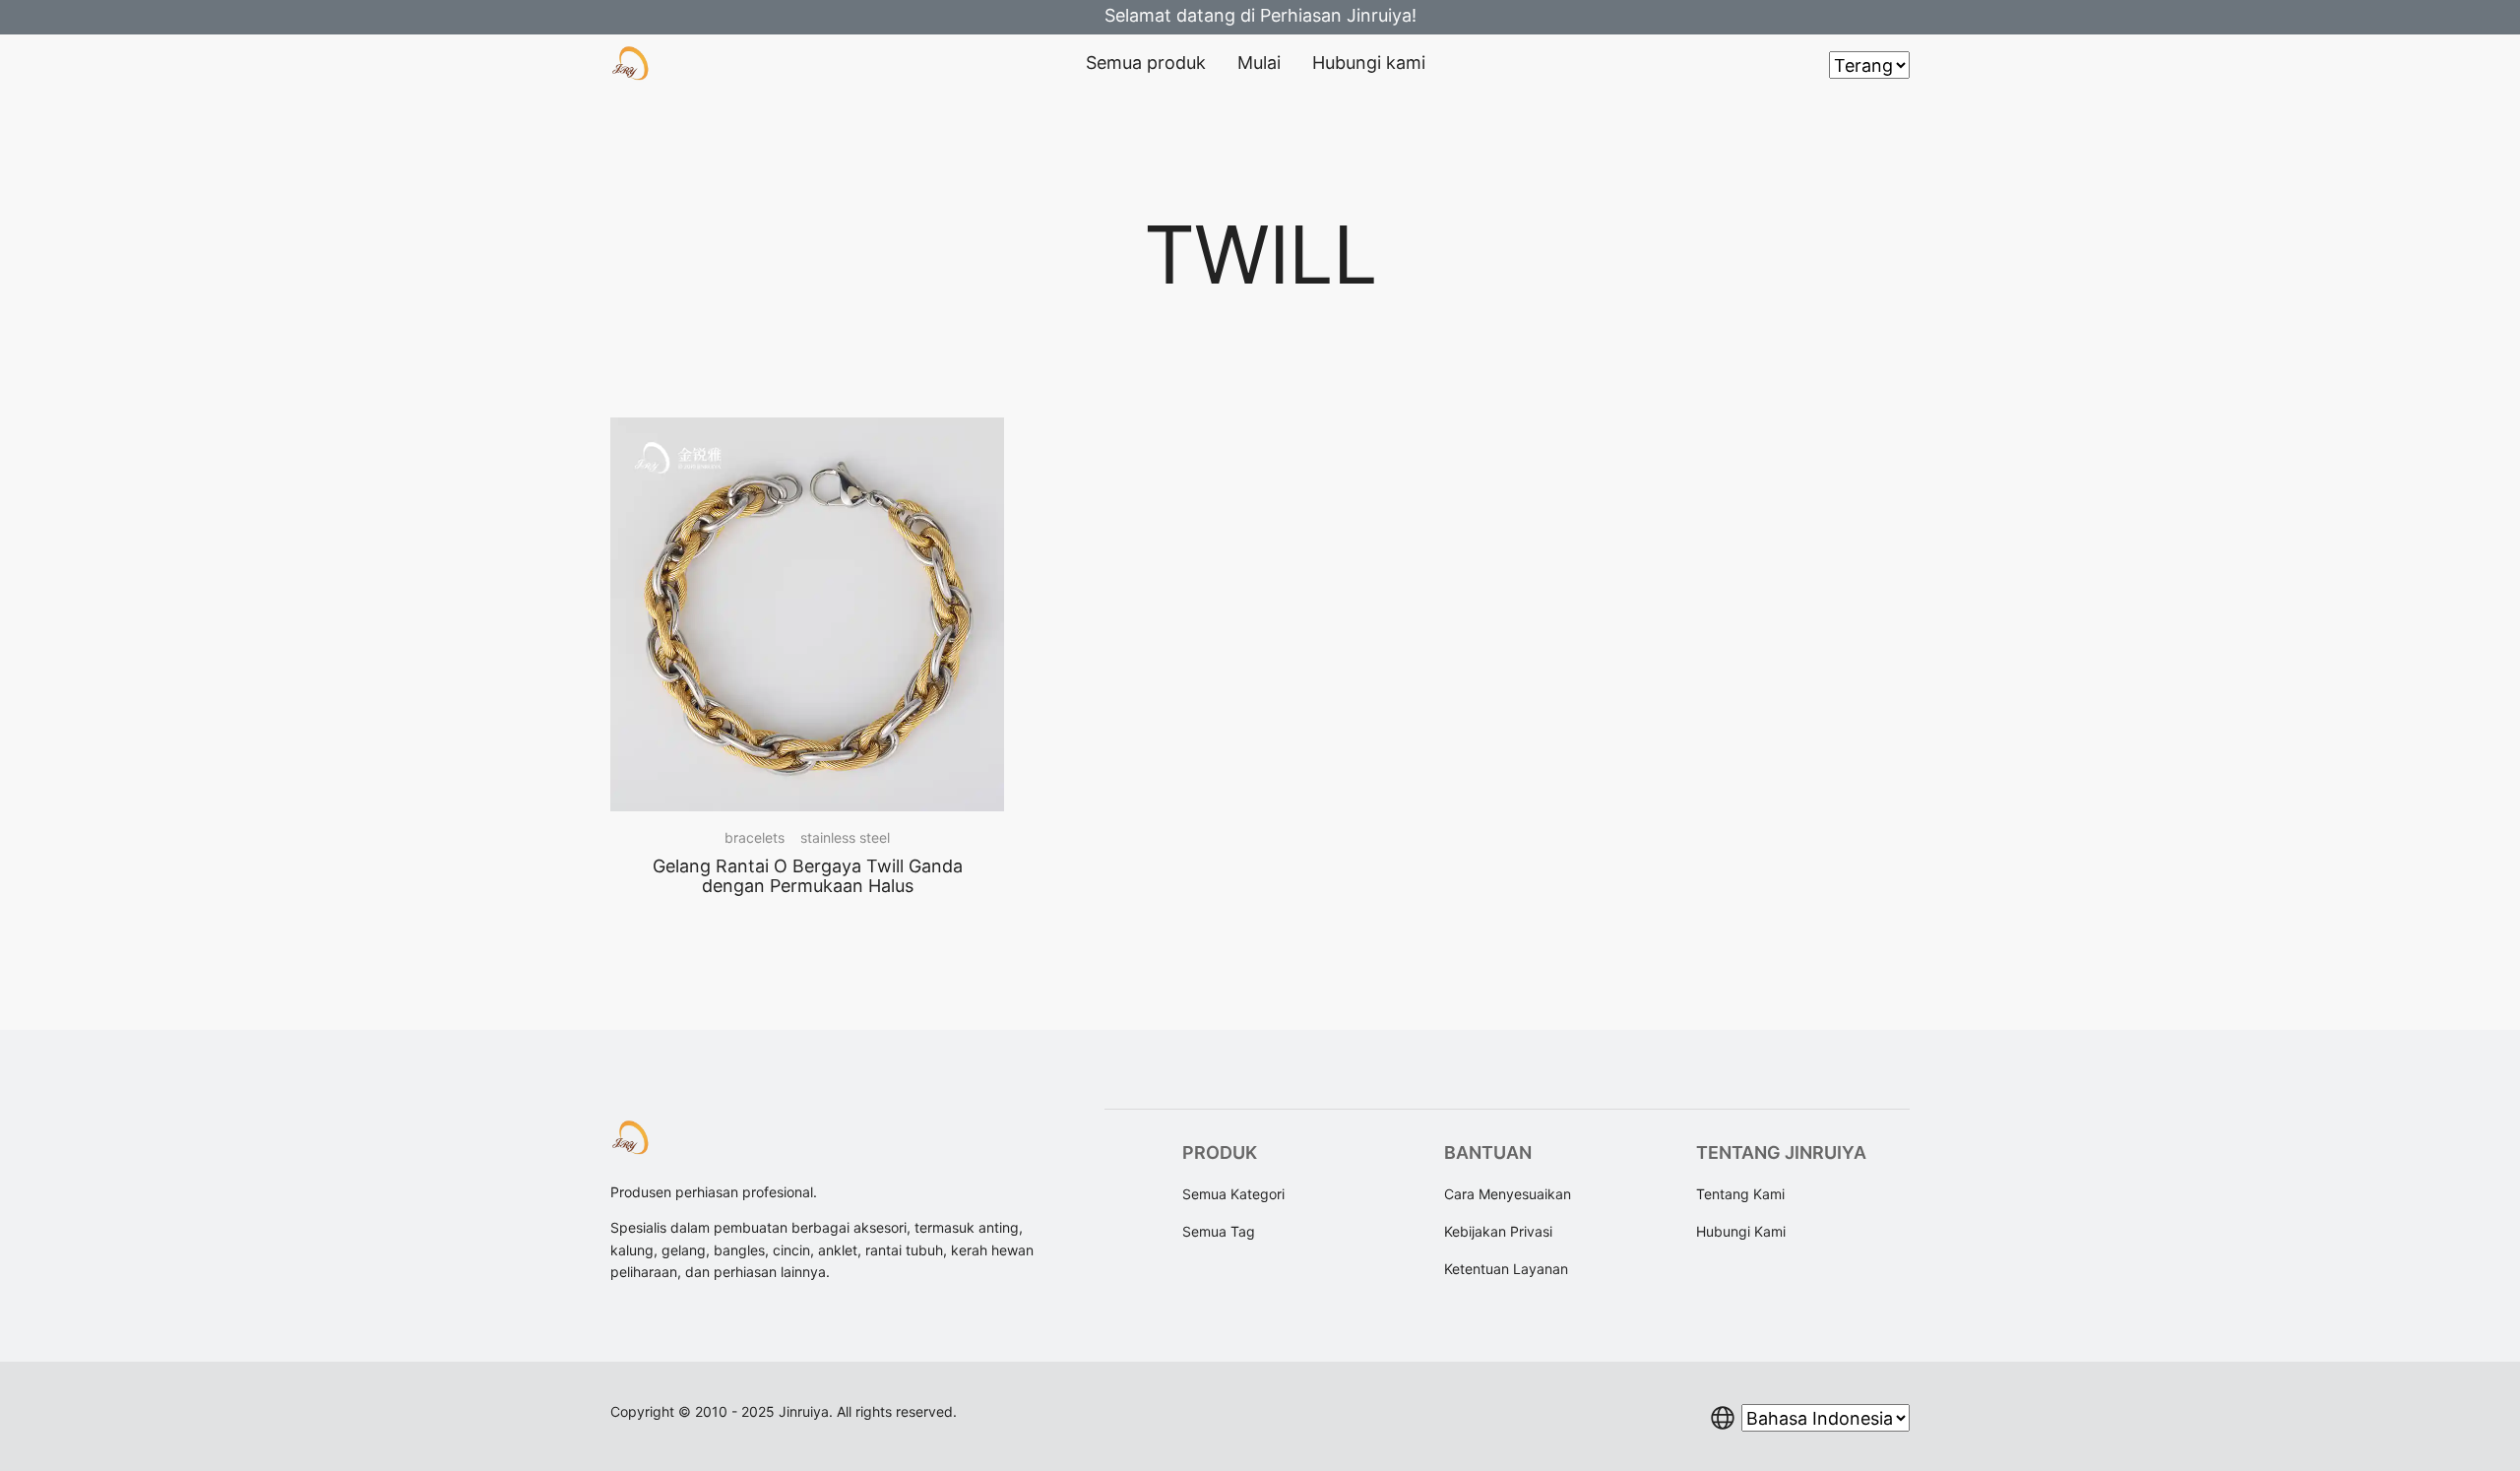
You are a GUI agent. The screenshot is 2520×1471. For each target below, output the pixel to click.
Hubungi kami (1369, 63)
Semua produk (1146, 63)
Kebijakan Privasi (1498, 1231)
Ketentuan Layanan (1506, 1269)
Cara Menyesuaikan (1508, 1194)
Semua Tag (1219, 1231)
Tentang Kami (1740, 1194)
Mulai (1259, 63)
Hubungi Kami (1741, 1231)
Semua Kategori (1233, 1194)
